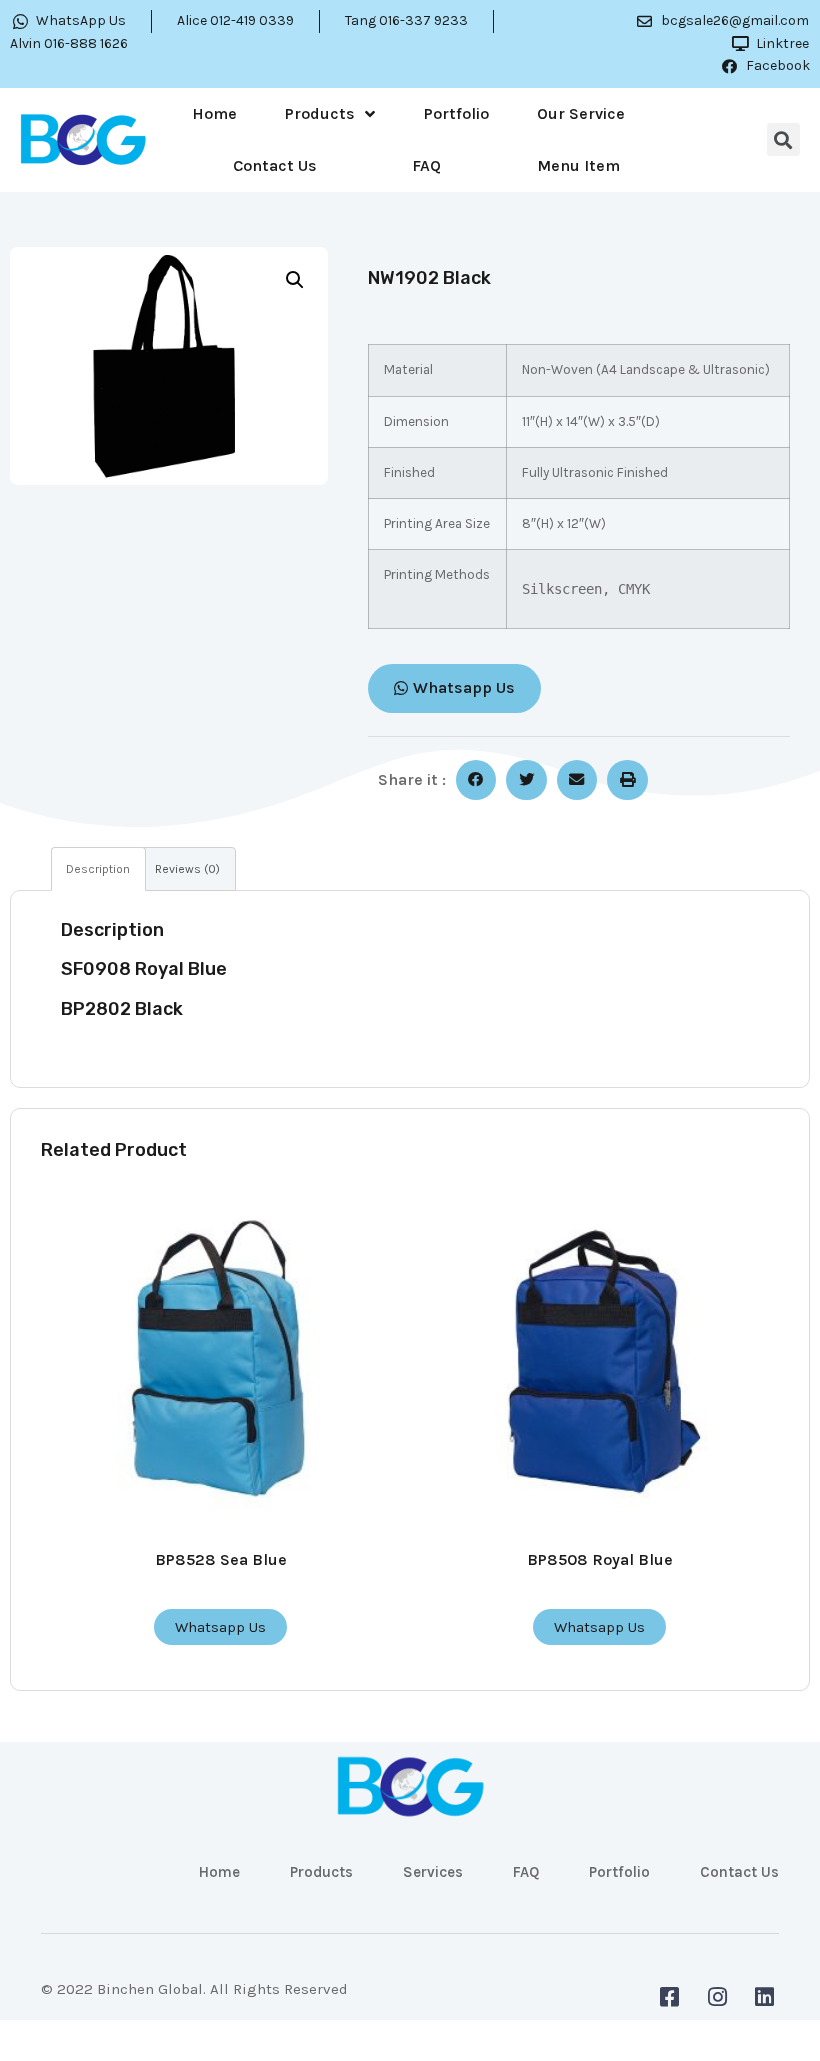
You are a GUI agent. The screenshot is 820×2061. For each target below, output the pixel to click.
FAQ (426, 165)
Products (320, 113)
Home (214, 113)
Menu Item (578, 165)
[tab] (98, 869)
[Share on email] (577, 780)
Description (98, 869)
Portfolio (456, 113)
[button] (454, 688)
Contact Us (275, 165)
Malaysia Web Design (116, 2004)
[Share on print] (627, 780)
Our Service (581, 113)
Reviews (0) (187, 869)
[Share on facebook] (476, 780)
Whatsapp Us (220, 1627)
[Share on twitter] (526, 780)
